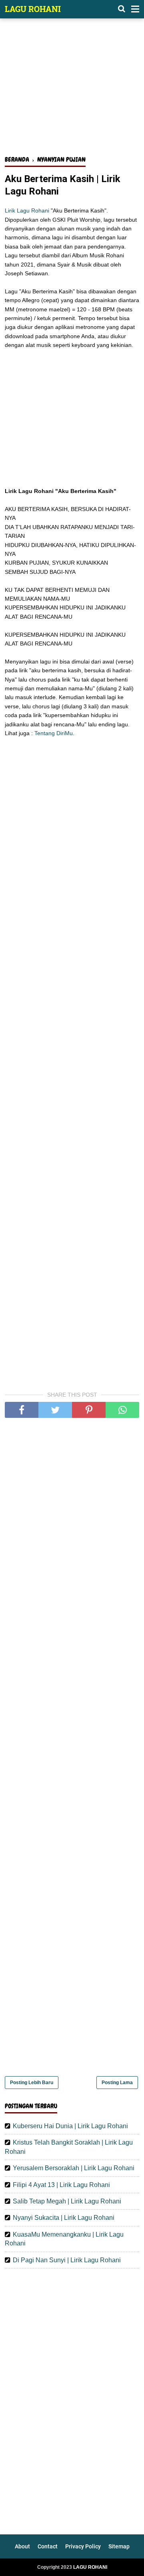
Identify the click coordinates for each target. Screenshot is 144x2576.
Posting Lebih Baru (32, 2083)
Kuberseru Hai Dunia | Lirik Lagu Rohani (70, 2126)
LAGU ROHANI (33, 9)
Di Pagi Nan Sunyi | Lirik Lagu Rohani (67, 2260)
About (22, 2546)
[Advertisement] (72, 91)
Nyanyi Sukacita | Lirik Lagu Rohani (64, 2218)
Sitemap (119, 2546)
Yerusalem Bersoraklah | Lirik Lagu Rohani (74, 2168)
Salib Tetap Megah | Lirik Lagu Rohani (67, 2201)
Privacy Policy (83, 2546)
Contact (48, 2546)
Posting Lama (117, 2083)
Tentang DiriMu (54, 733)
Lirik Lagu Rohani (27, 210)
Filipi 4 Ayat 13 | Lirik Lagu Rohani (61, 2185)
